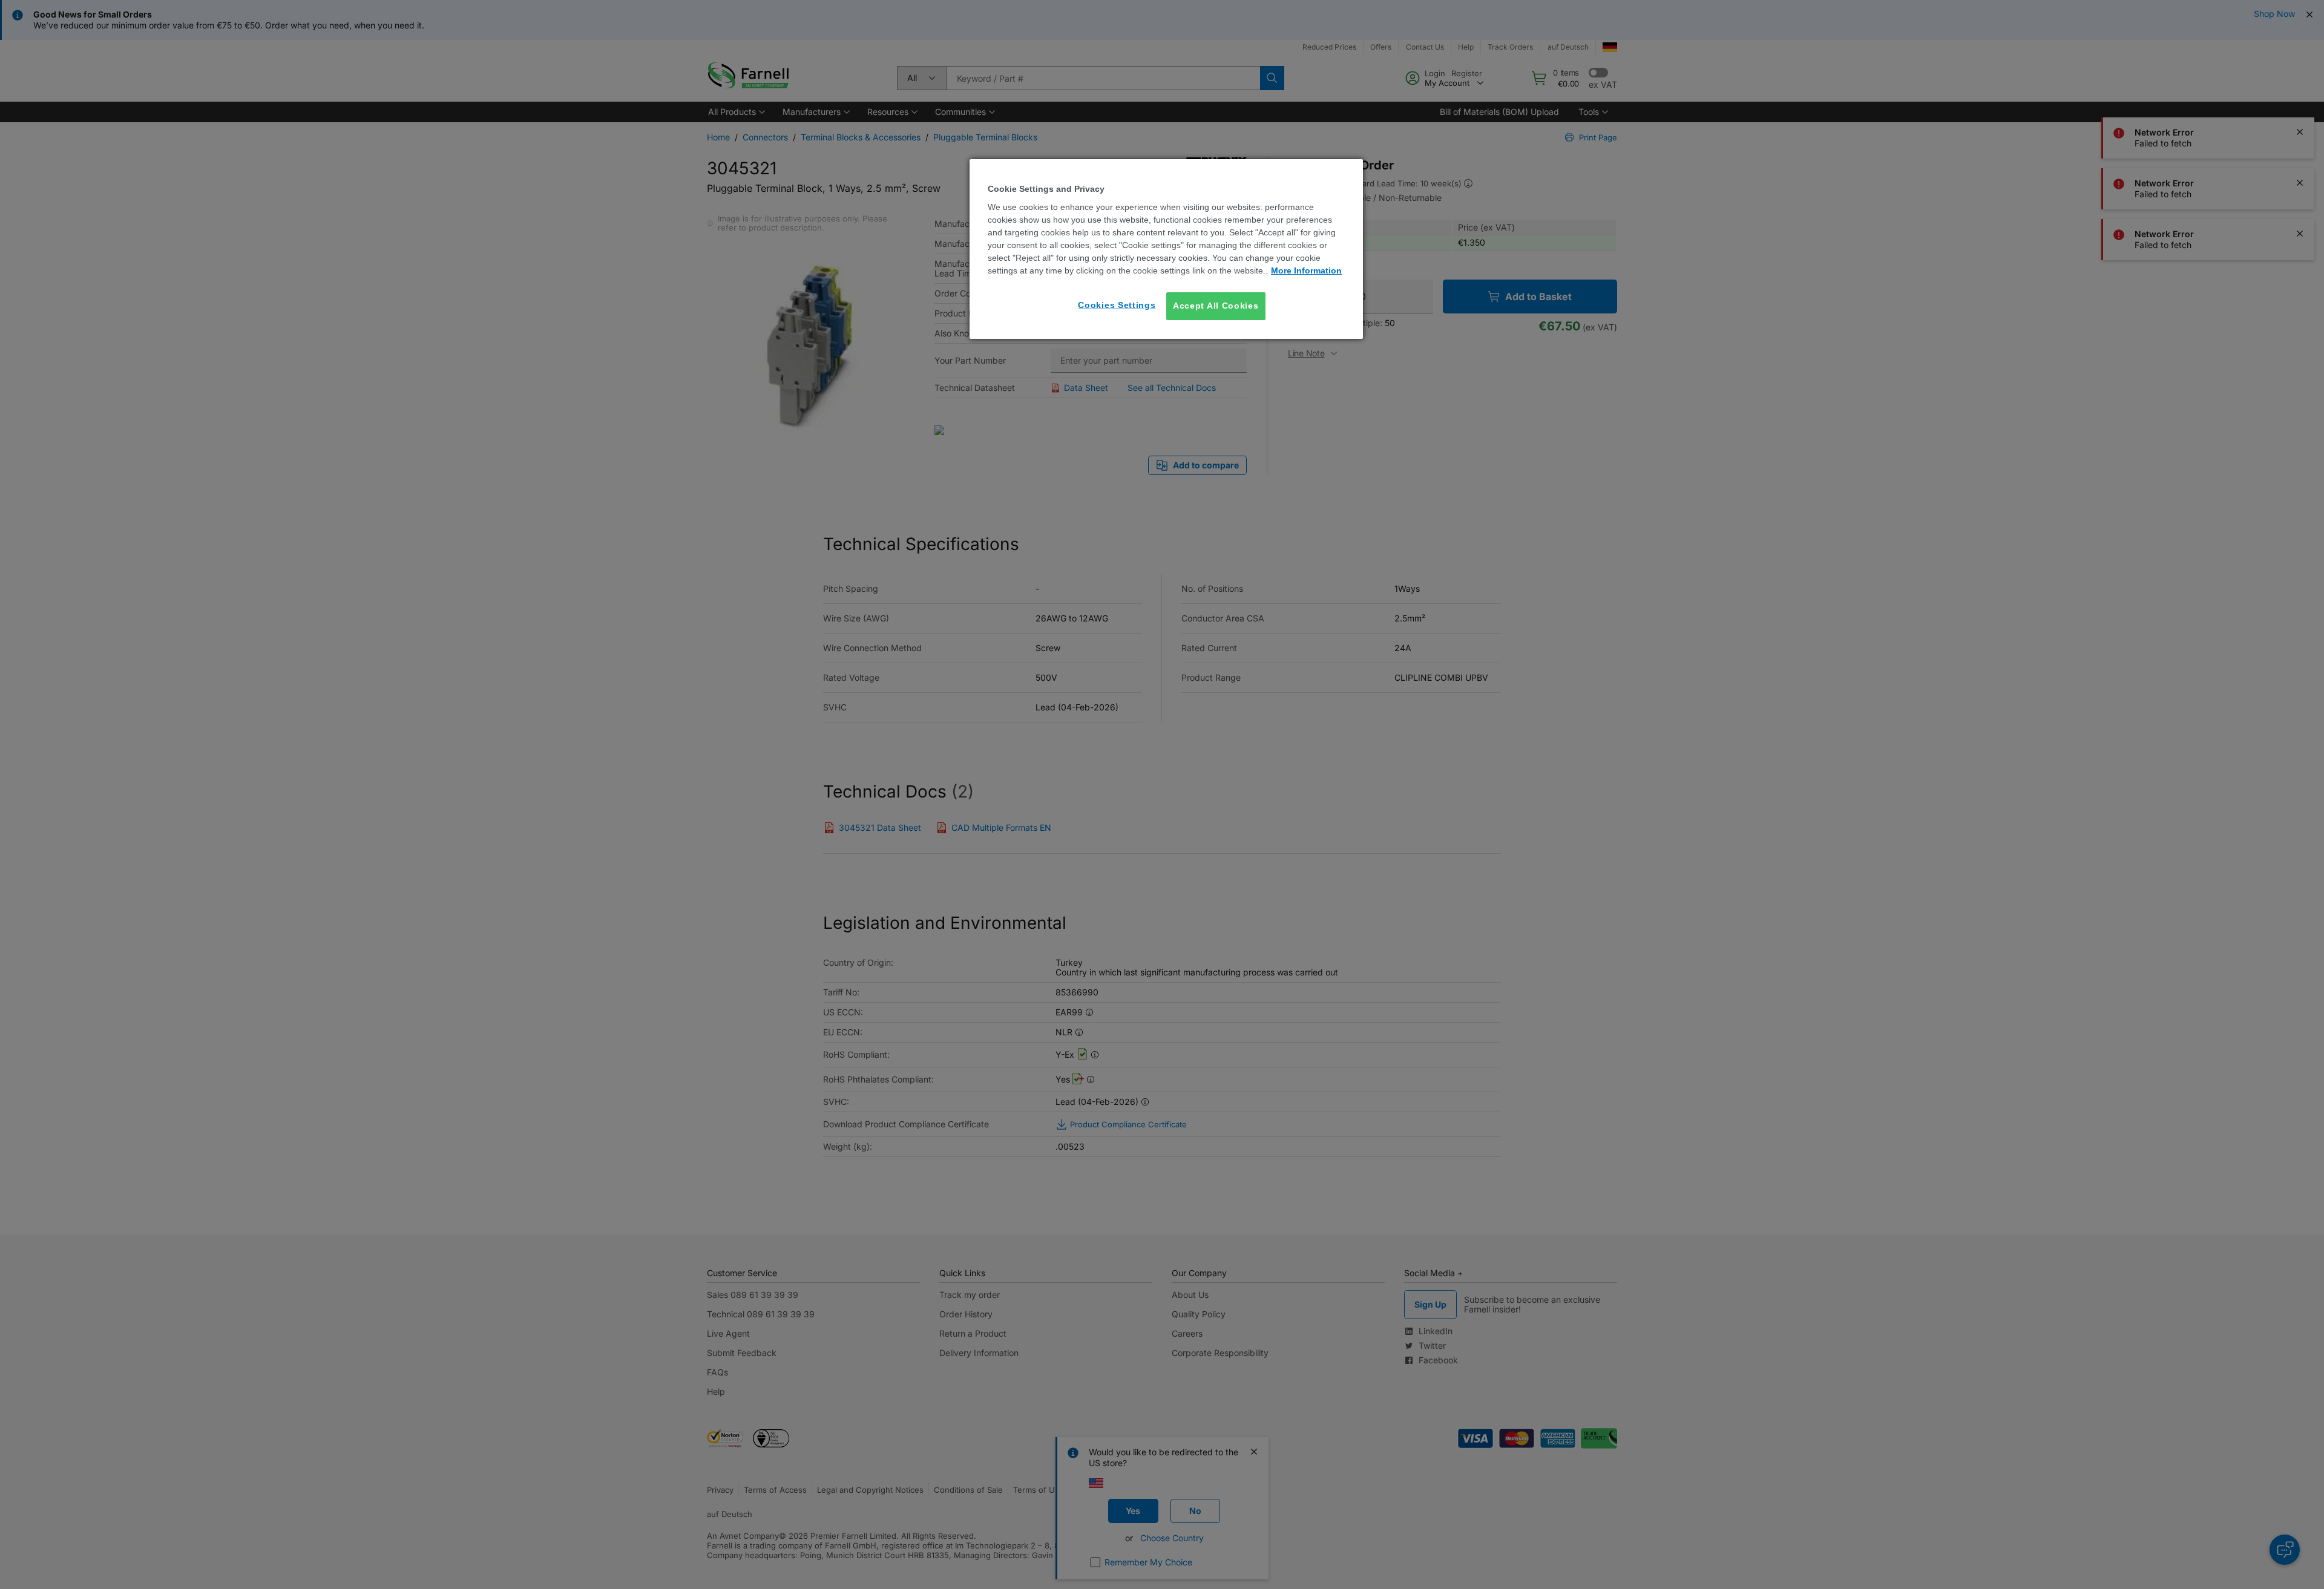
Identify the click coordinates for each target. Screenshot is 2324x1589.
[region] (1166, 249)
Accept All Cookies (1216, 306)
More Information (1306, 270)
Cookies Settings (1117, 305)
